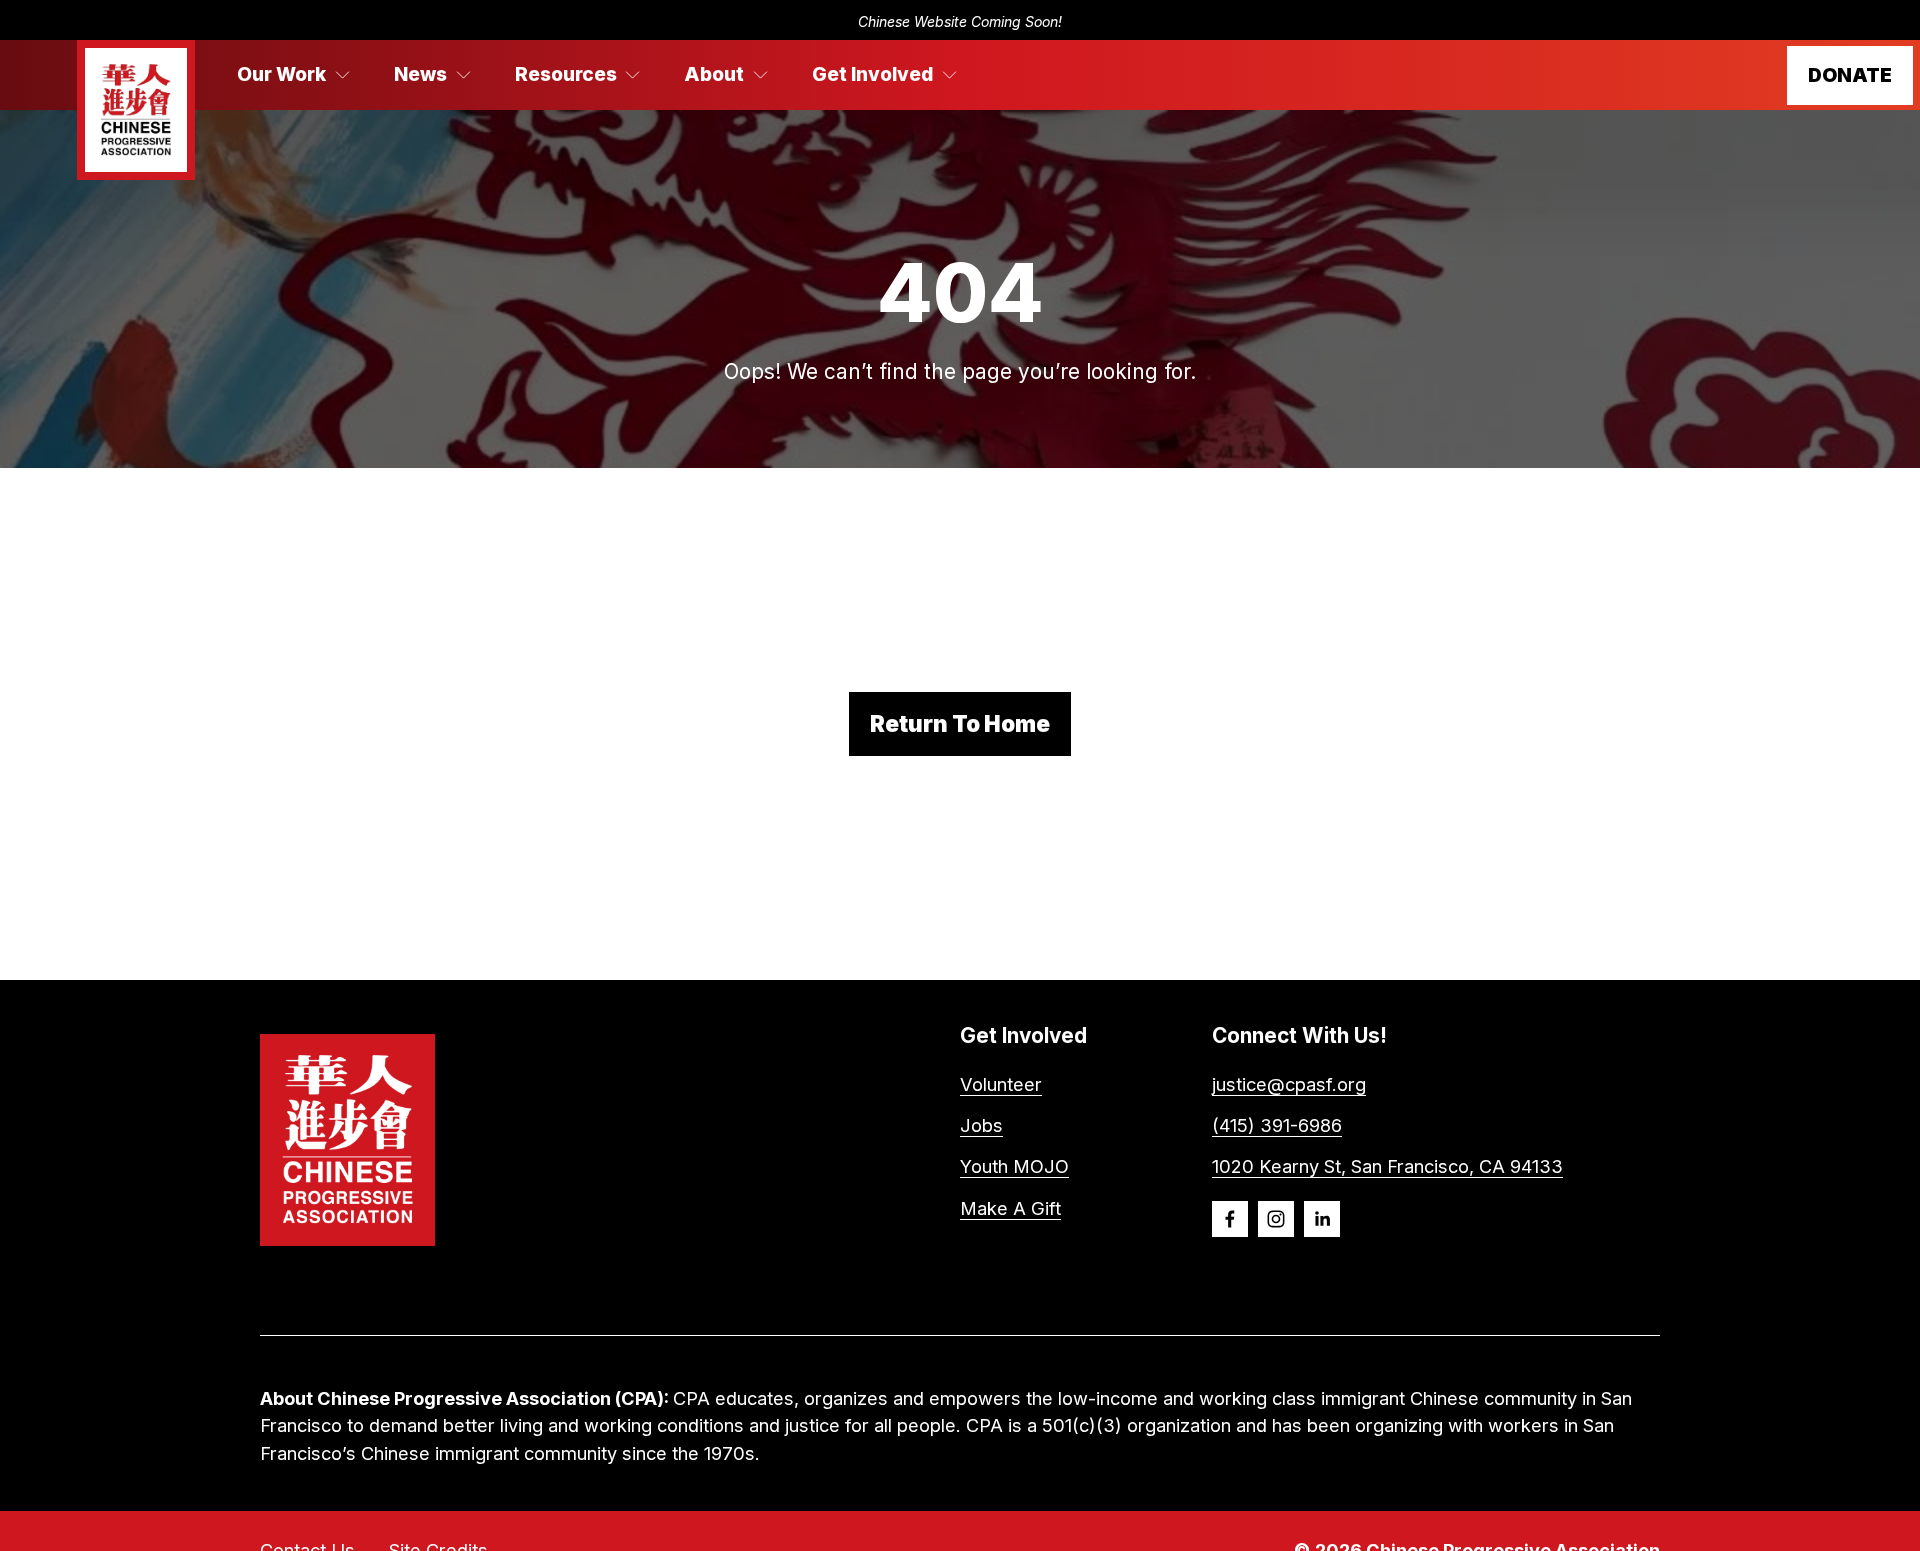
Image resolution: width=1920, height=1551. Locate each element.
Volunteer (1001, 1084)
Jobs (981, 1125)
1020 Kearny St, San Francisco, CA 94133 (1387, 1166)
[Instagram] (1276, 1219)
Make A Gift (1010, 1208)
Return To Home (960, 723)
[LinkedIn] (1322, 1219)
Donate (1850, 75)
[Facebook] (1230, 1219)
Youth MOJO (1014, 1166)
